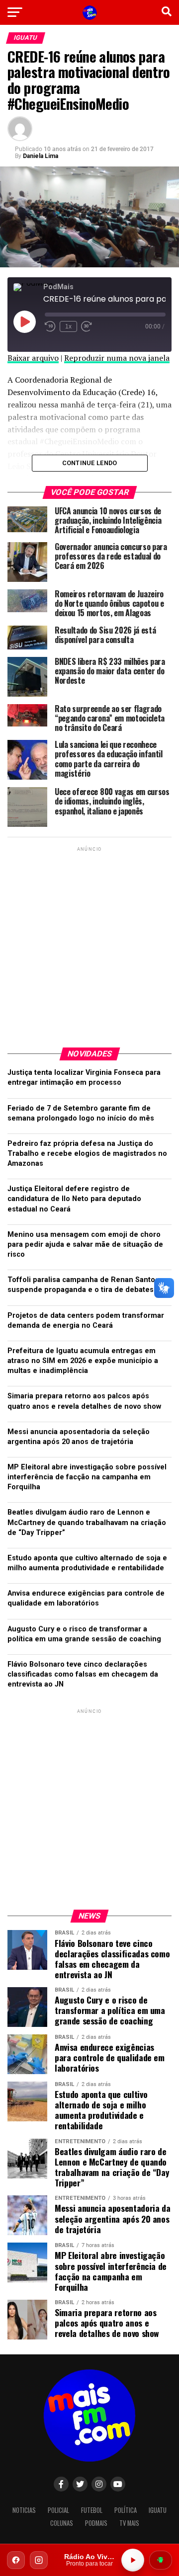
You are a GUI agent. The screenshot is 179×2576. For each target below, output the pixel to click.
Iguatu (158, 2510)
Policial (58, 2510)
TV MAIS (129, 2523)
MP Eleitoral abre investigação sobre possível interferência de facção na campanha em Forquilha (87, 1477)
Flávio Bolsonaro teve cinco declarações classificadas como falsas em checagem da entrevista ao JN (83, 1674)
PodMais (96, 2523)
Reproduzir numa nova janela (117, 358)
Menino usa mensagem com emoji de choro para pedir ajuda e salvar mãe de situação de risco (85, 1245)
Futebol (92, 2510)
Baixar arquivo (33, 358)
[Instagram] (39, 2560)
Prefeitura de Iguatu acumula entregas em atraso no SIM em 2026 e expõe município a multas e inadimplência (83, 1361)
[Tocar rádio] (133, 2560)
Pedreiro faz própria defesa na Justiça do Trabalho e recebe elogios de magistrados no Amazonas (87, 1154)
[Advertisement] (89, 943)
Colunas (62, 2523)
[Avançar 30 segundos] (87, 326)
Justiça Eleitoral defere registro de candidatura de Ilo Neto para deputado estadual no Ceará (74, 1199)
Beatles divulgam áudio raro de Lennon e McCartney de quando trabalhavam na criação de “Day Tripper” (87, 1522)
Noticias (24, 2510)
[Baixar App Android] (161, 2560)
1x (68, 326)
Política (126, 2510)
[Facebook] (16, 2560)
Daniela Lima (41, 156)
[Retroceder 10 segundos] (50, 326)
